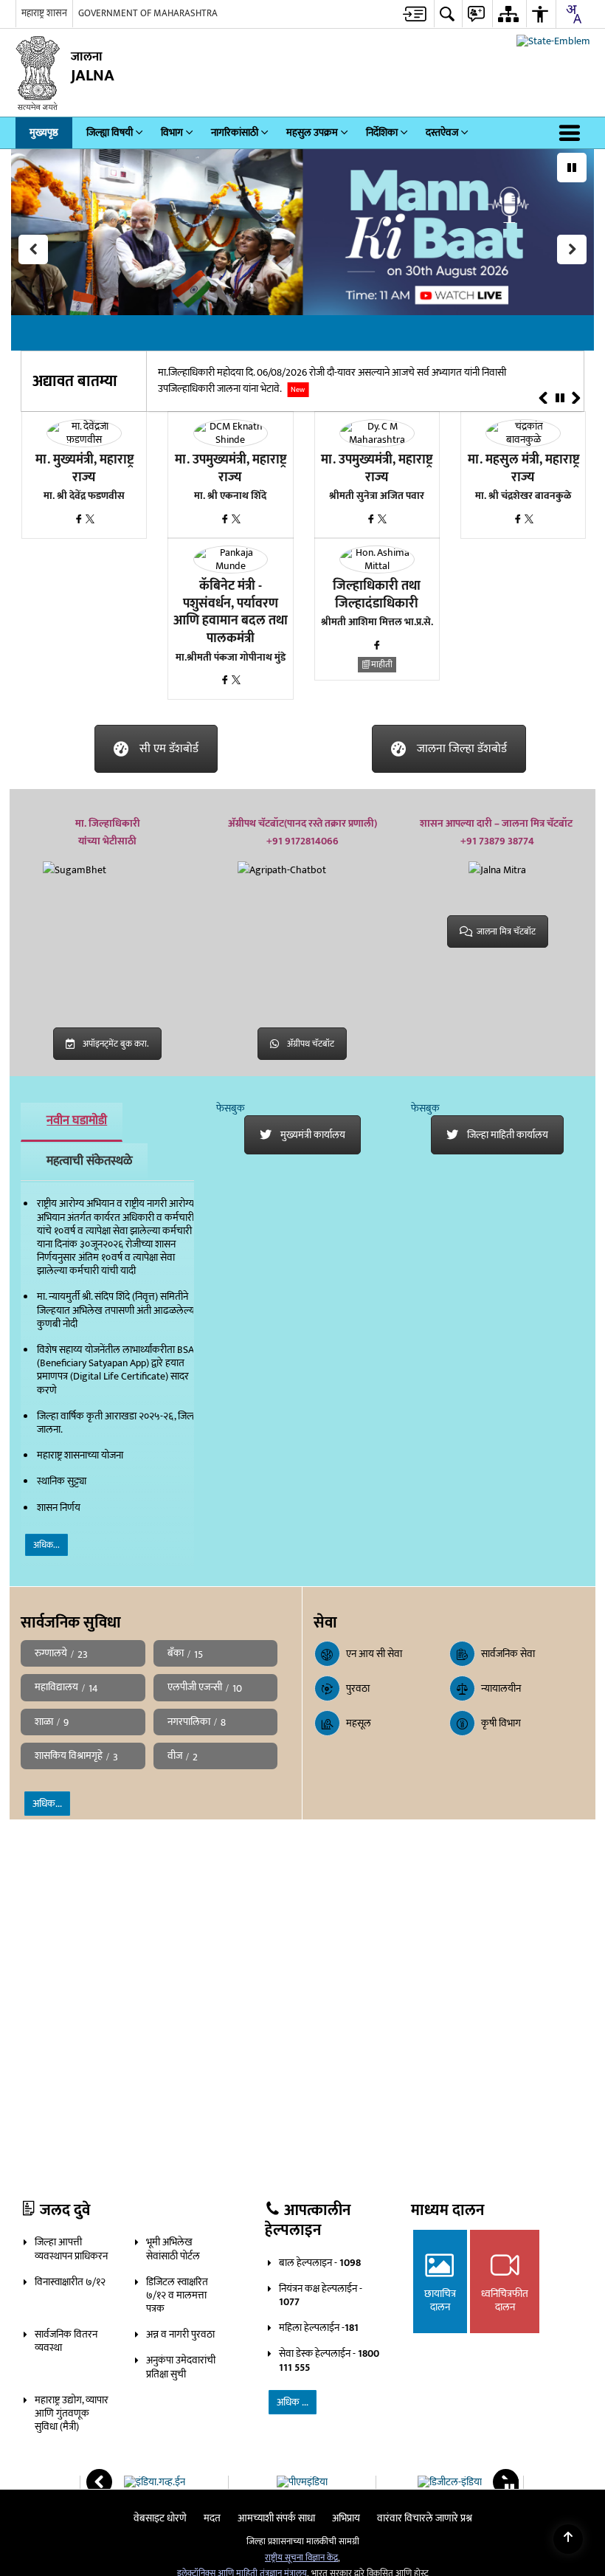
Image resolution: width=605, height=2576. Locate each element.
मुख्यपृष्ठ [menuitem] (44, 132)
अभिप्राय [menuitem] (346, 2518)
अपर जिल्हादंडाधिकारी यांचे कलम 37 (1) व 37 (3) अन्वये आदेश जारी (355, 373)
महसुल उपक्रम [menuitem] (312, 132)
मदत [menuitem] (212, 2518)
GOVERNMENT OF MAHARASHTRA (148, 13)
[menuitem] (415, 14)
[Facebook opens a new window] (80, 520)
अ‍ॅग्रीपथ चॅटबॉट (311, 1044)
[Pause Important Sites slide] (509, 2489)
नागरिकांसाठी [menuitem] (235, 132)
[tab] (72, 1122)
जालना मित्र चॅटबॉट (506, 931)
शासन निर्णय (59, 1508)
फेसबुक (231, 1108)
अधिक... (46, 1545)
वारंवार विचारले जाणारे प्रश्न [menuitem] (425, 2518)
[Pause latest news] (560, 399)
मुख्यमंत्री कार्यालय (313, 1135)
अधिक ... (293, 2402)
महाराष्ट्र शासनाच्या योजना (80, 1455)
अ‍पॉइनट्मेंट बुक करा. (116, 1044)
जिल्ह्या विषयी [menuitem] (110, 132)
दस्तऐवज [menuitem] (442, 132)
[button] (573, 133)
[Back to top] (568, 2539)
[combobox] (573, 14)
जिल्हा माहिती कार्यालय (508, 1135)
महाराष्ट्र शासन (44, 13)
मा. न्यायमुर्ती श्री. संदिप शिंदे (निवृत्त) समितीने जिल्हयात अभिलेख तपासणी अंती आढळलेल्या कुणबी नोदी (117, 1310)
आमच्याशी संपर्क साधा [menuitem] (276, 2518)
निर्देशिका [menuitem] (382, 132)
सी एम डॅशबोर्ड (169, 749)
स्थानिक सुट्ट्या (62, 1481)
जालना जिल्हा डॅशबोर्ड (462, 749)
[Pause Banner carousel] (572, 168)
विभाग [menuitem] (172, 132)
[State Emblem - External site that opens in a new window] (553, 41)
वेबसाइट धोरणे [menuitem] (160, 2518)
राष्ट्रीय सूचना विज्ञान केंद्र (301, 2558)
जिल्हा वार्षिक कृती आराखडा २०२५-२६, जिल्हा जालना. (118, 1423)
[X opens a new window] (90, 520)
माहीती (382, 665)
